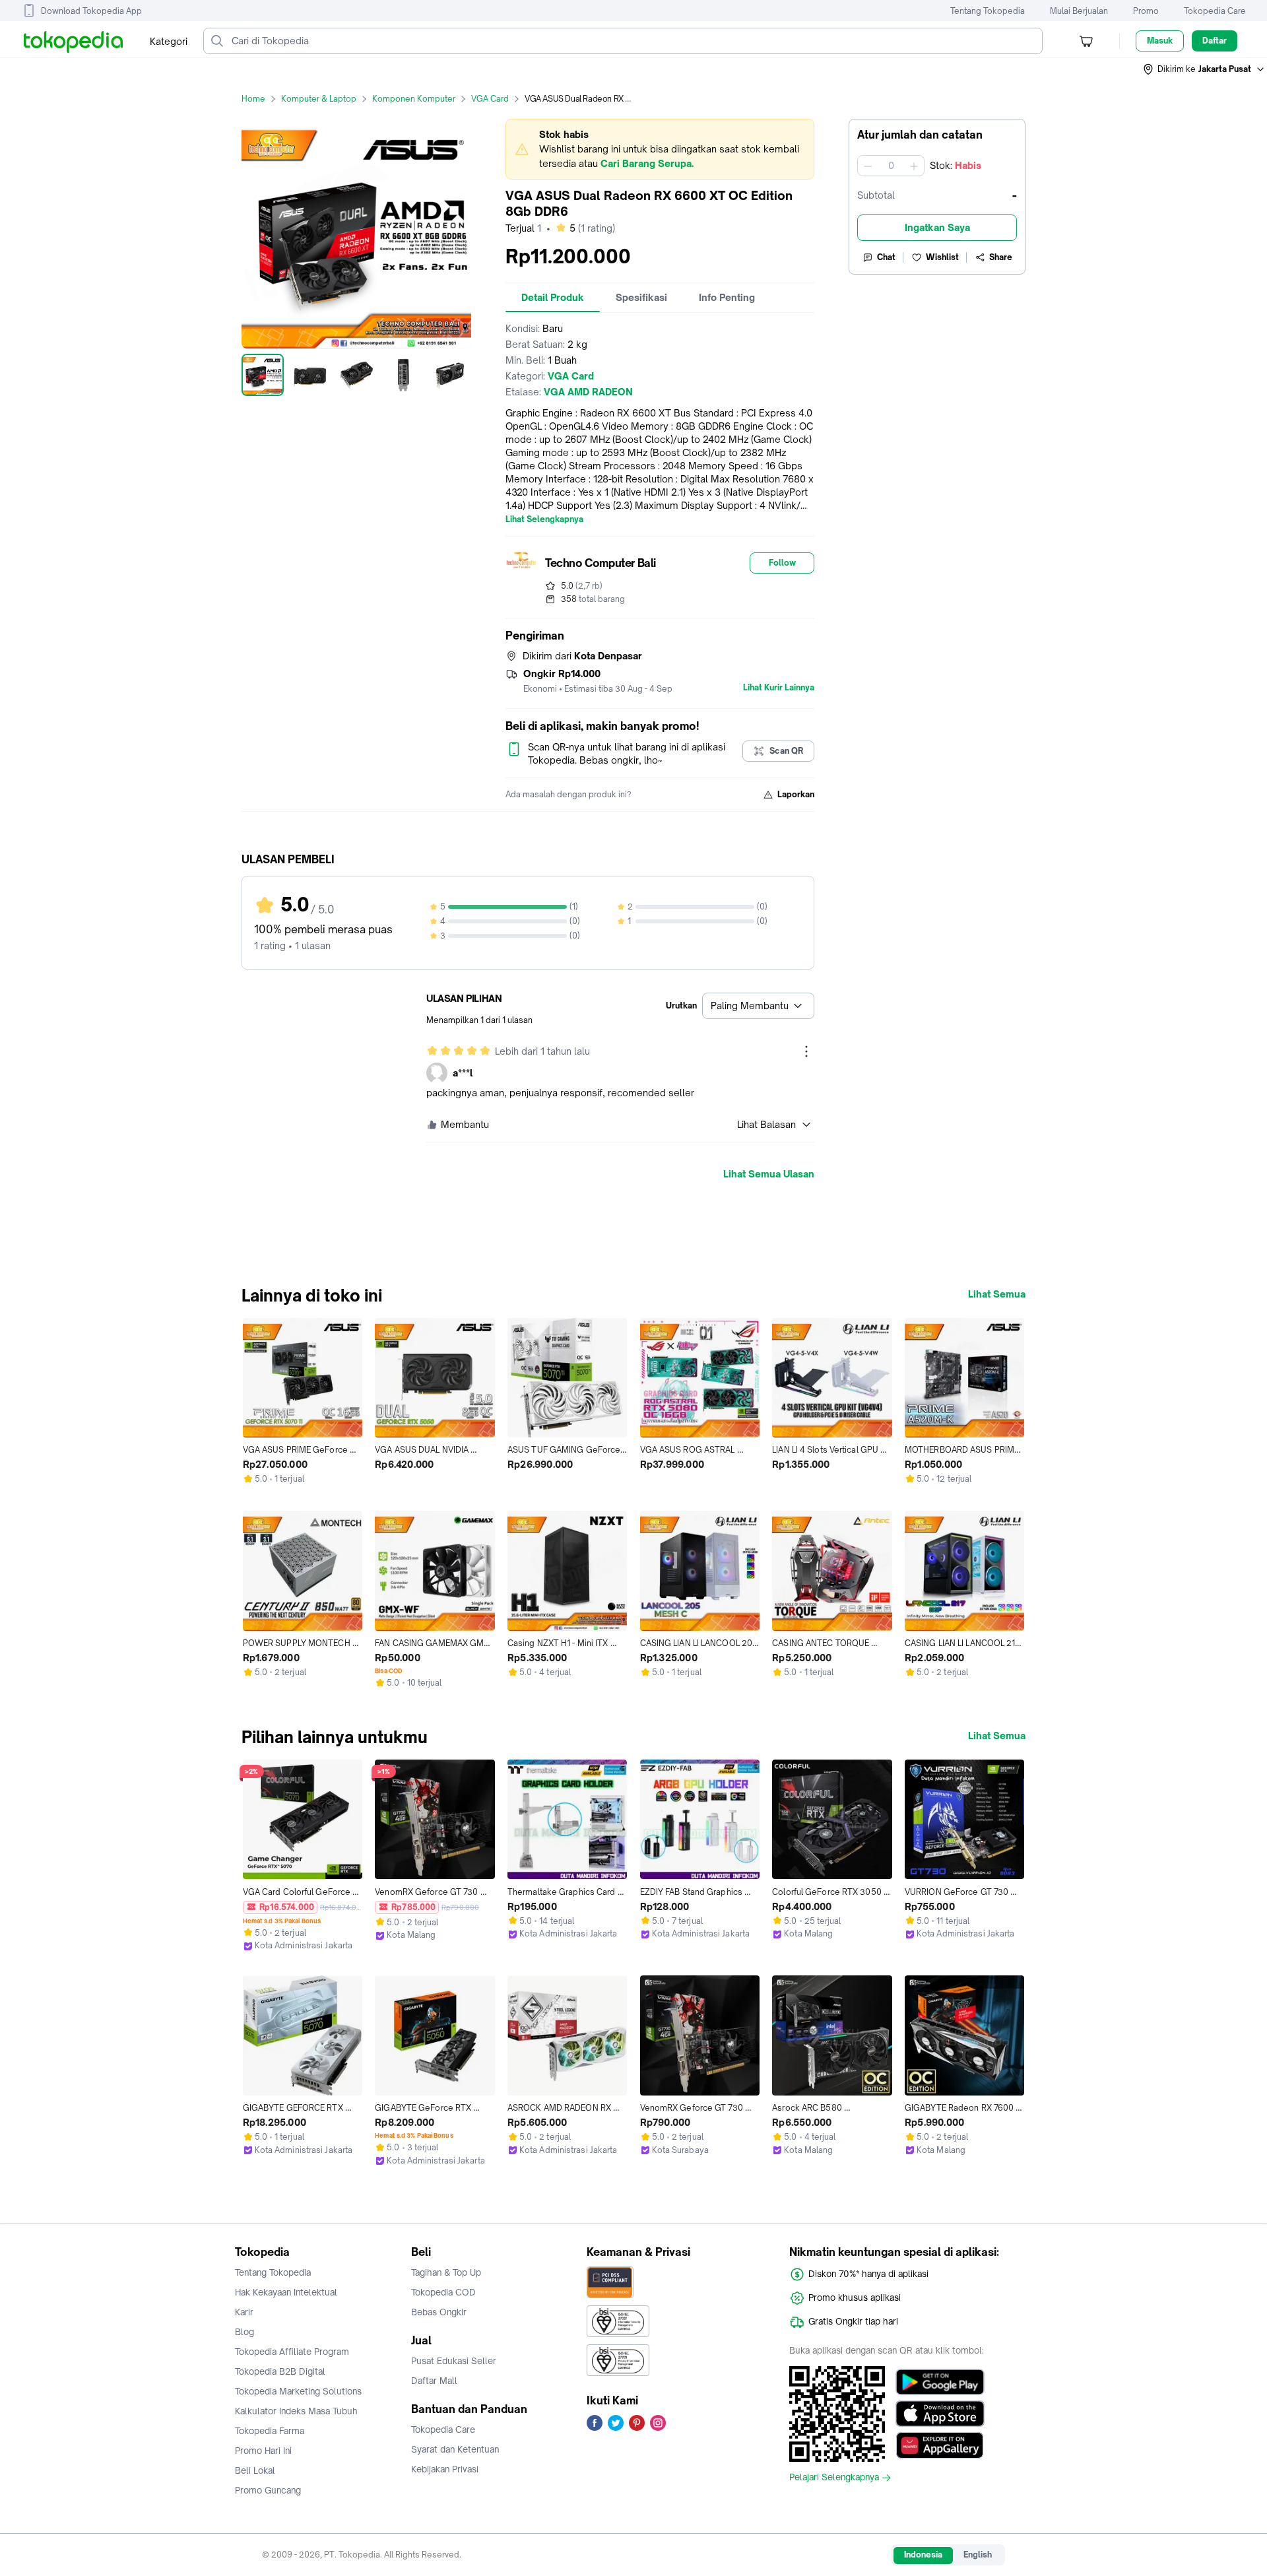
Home (253, 99)
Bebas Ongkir (439, 2312)
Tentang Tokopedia (988, 11)
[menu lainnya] (806, 1051)
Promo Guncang (268, 2490)
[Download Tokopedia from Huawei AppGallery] (940, 2445)
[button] (1204, 69)
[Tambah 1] (914, 166)
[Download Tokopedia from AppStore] (940, 2414)
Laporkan (796, 794)
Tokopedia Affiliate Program (292, 2352)
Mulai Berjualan (1079, 11)
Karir (244, 2312)
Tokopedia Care (1215, 11)
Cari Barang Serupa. (647, 163)
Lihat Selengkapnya (544, 519)
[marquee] (660, 149)
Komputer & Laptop (319, 99)
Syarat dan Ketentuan (455, 2449)
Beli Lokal (255, 2470)
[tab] (553, 298)
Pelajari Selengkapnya (834, 2478)
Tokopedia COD (443, 2292)
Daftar (1215, 41)
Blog (244, 2332)
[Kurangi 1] (868, 166)
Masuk (1160, 41)
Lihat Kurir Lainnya (779, 688)
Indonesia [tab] (923, 2555)
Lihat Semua (997, 1294)
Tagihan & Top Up (446, 2272)
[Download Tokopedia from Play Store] (940, 2382)
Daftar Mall (434, 2381)
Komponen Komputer (414, 99)
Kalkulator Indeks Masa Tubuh (296, 2411)
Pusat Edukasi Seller (454, 2361)
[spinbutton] (891, 166)
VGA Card (490, 99)
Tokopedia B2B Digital (280, 2371)
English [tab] (978, 2555)
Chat (886, 257)
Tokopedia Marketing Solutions (298, 2391)
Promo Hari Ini (263, 2451)
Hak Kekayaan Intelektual (286, 2292)
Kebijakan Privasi (445, 2469)
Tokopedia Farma (270, 2431)
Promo (1146, 11)
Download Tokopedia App (91, 11)
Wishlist (942, 257)
